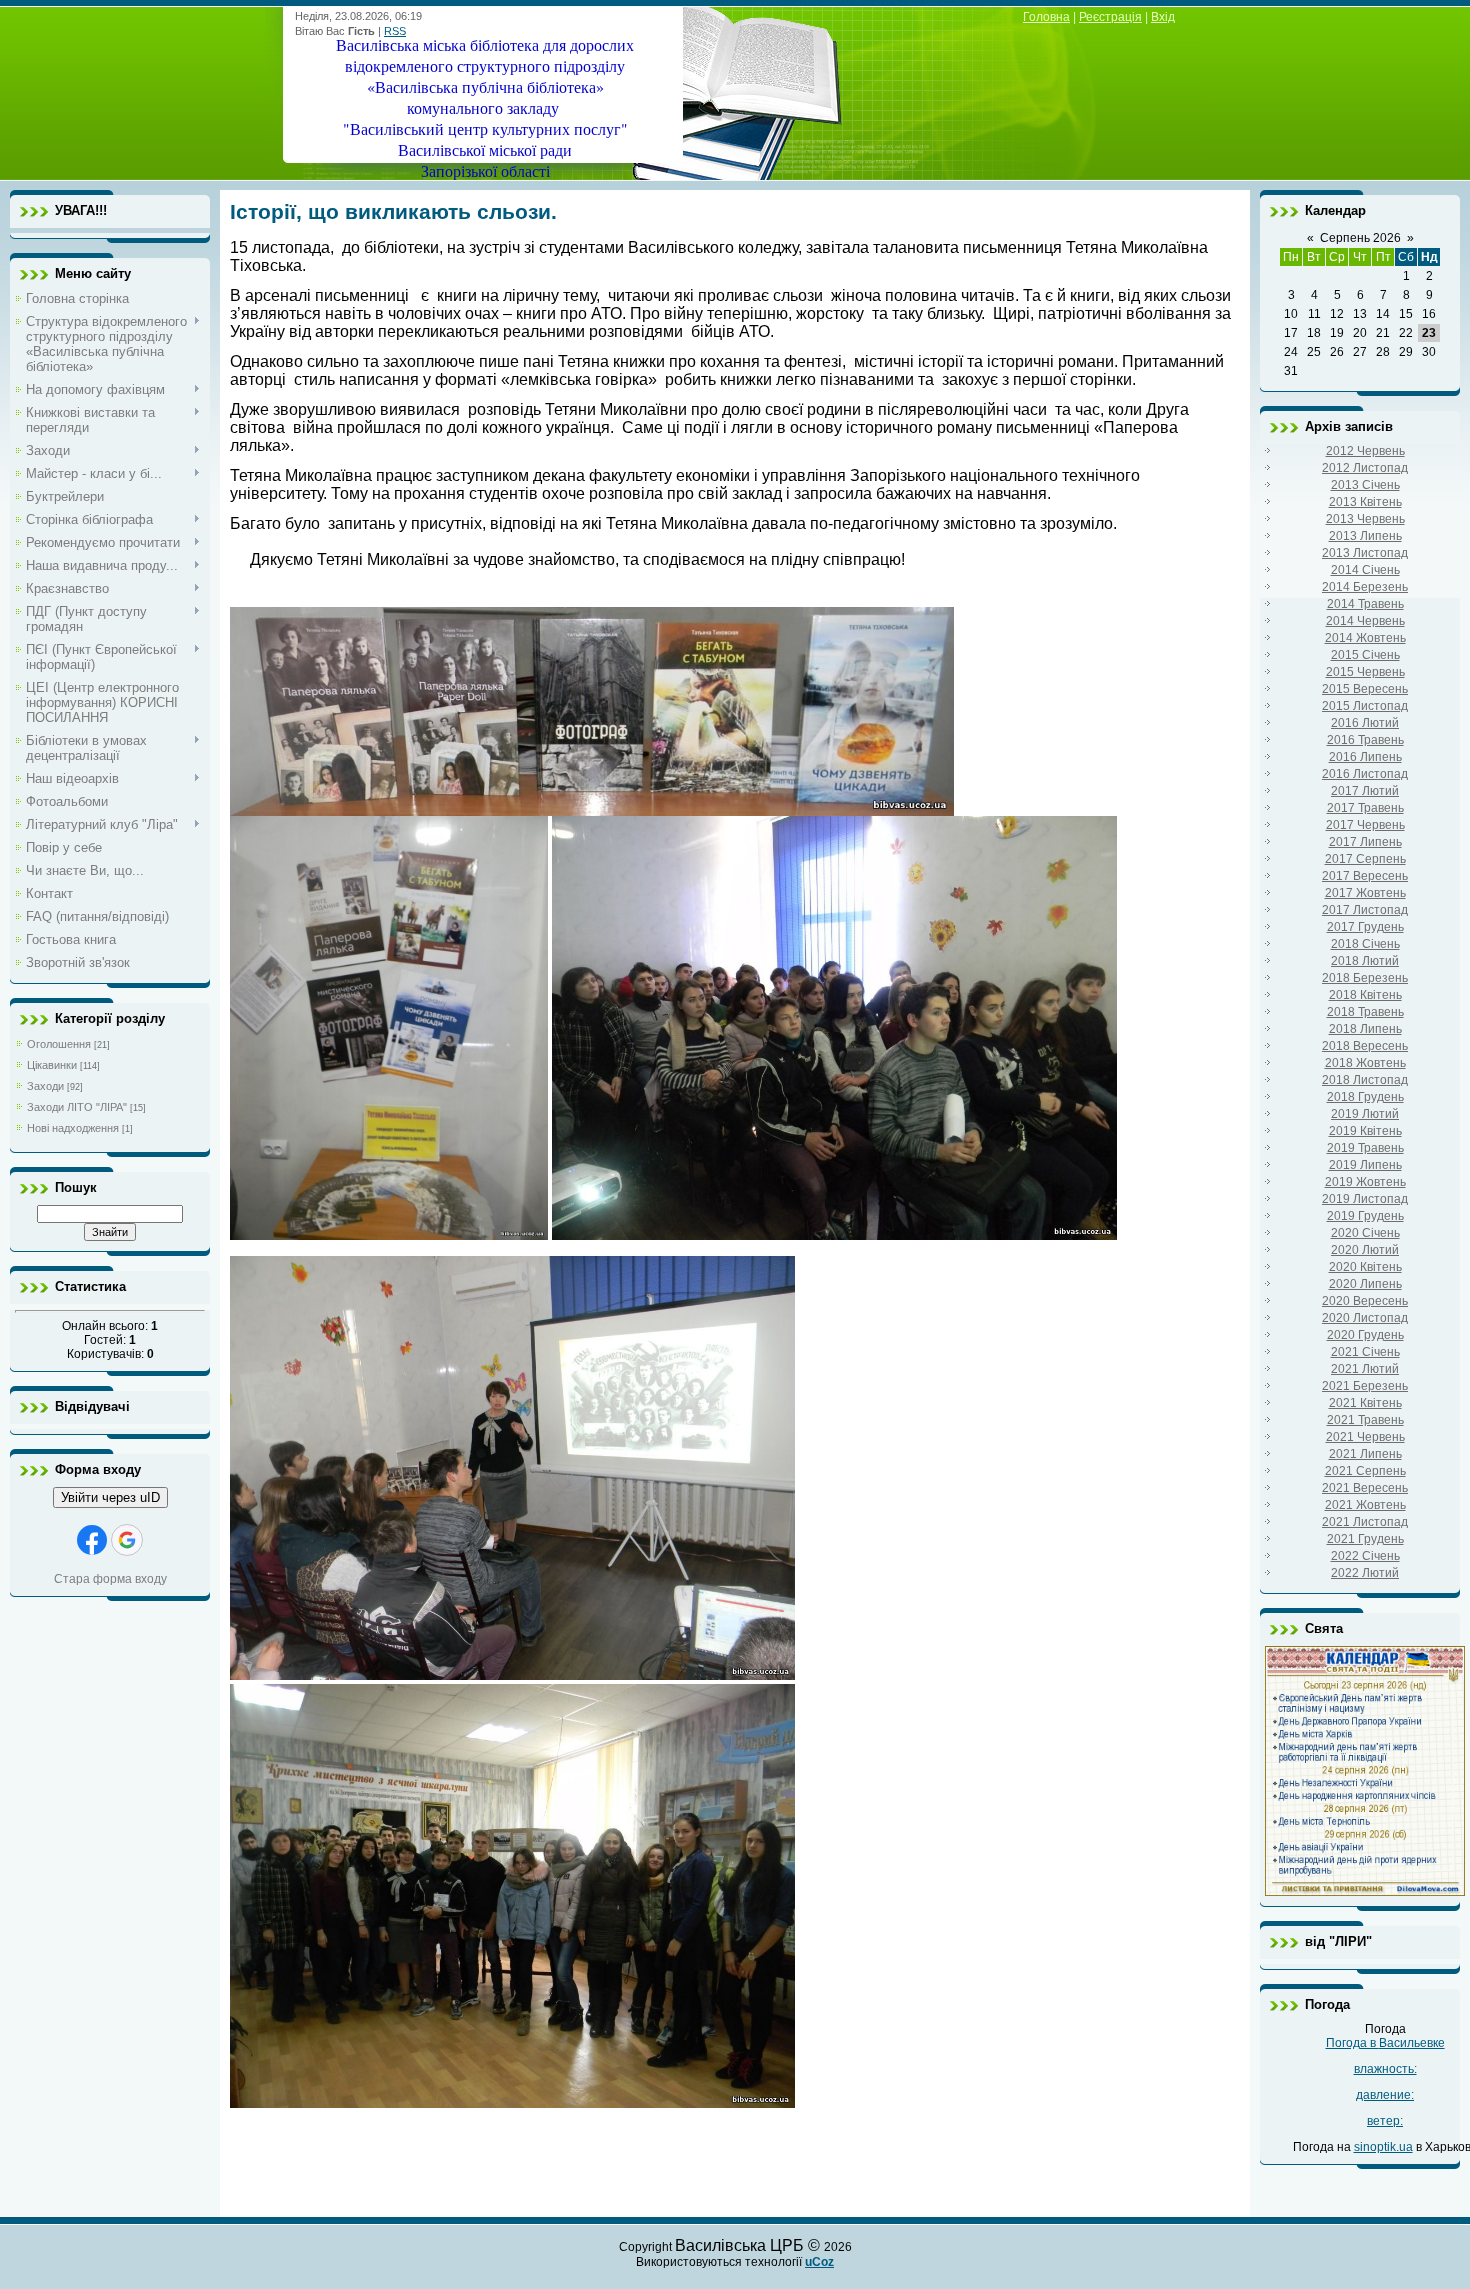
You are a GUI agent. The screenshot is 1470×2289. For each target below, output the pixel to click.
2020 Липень (1365, 1284)
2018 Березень (1365, 978)
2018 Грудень (1365, 1097)
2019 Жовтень (1365, 1182)
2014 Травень (1365, 604)
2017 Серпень (1365, 859)
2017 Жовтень (1365, 893)
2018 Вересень (1365, 1046)
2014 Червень (1365, 621)
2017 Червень (1365, 825)
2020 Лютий (1365, 1250)
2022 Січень (1365, 1556)
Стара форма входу (110, 1579)
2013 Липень (1365, 536)
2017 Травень (1365, 808)
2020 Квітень (1365, 1267)
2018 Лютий (1365, 961)
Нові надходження (73, 1128)
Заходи (45, 1086)
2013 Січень (1365, 485)
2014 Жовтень (1365, 638)
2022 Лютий (1365, 1573)
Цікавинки (52, 1065)
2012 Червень (1365, 451)
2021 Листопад (1365, 1522)
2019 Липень (1365, 1165)
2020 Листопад (1365, 1318)
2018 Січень (1365, 944)
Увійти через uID (110, 1497)
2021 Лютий (1365, 1369)
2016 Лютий (1365, 723)
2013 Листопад (1365, 553)
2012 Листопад (1365, 468)
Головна (1046, 17)
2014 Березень (1365, 587)
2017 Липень (1365, 842)
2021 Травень (1365, 1420)
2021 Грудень (1365, 1539)
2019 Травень (1365, 1148)
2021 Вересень (1365, 1488)
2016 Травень (1365, 740)
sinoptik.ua (1383, 2147)
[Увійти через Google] (127, 1540)
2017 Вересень (1365, 876)
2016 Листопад (1365, 774)
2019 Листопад (1365, 1199)
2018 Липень (1365, 1029)
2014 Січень (1365, 570)
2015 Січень (1365, 655)
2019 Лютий (1365, 1114)
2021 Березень (1365, 1386)
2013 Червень (1365, 519)
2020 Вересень (1365, 1301)
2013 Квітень (1365, 502)
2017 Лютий (1365, 791)
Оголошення (59, 1044)
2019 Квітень (1365, 1131)
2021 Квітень (1365, 1403)
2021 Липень (1365, 1454)
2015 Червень (1365, 672)
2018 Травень (1365, 1012)
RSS (395, 31)
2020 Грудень (1365, 1335)
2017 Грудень (1365, 927)
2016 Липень (1365, 757)
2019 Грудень (1365, 1216)
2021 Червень (1365, 1437)
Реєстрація (1110, 17)
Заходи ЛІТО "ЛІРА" (77, 1107)
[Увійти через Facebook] (92, 1540)
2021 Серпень (1365, 1471)
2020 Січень (1365, 1233)
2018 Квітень (1365, 995)
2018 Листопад (1365, 1080)
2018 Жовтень (1365, 1063)
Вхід (1163, 17)
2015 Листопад (1365, 706)
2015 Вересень (1365, 689)
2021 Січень (1365, 1352)
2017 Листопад (1365, 910)
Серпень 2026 (1360, 238)
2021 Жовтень (1365, 1505)
